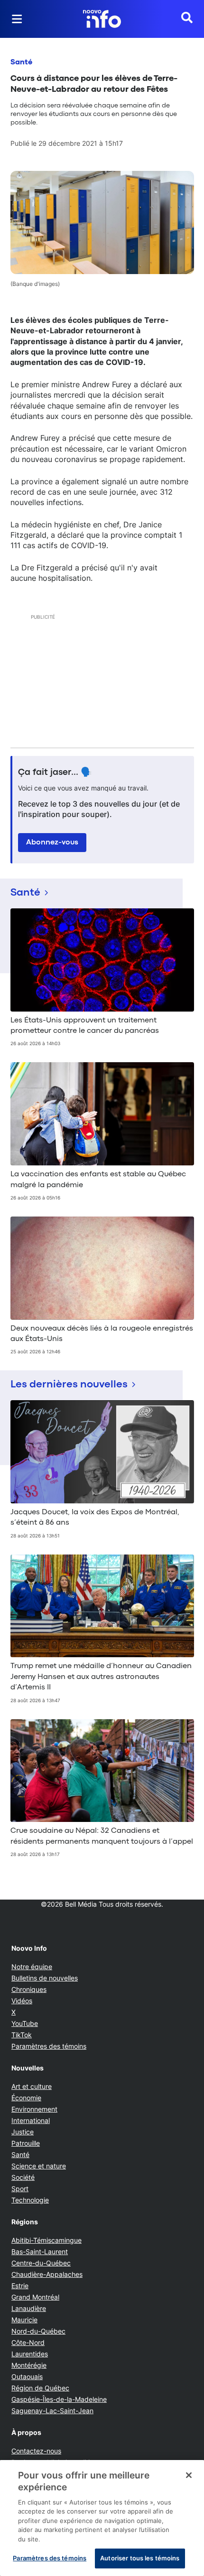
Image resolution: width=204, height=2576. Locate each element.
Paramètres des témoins (49, 2046)
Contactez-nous (36, 2451)
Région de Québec (40, 2388)
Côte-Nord (28, 2342)
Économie (26, 2098)
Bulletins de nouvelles (45, 1978)
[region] (102, 2518)
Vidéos (22, 2001)
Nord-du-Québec (38, 2331)
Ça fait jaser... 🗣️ (55, 773)
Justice (23, 2132)
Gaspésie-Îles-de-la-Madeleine (59, 2399)
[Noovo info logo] (102, 19)
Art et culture (32, 2086)
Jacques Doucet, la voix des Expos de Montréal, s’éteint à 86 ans (95, 1518)
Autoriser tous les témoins (140, 2558)
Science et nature (39, 2166)
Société (23, 2177)
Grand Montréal (35, 2297)
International (31, 2120)
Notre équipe (32, 1967)
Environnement (34, 2109)
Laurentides (30, 2354)
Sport (20, 2189)
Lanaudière (29, 2308)
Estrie (20, 2286)
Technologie (30, 2200)
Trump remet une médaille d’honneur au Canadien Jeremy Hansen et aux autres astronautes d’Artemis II (101, 1677)
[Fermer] (189, 2475)
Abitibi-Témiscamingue (46, 2240)
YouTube (25, 2023)
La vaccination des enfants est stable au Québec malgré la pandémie (98, 1180)
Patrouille (26, 2143)
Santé (21, 62)
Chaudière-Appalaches (47, 2274)
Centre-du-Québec (41, 2263)
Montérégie (29, 2365)
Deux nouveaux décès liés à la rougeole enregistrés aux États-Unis (102, 1334)
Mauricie (24, 2320)
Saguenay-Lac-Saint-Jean (52, 2411)
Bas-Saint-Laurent (40, 2252)
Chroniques (29, 1989)
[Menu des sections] (17, 19)
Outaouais (27, 2376)
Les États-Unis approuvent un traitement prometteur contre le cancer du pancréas (85, 1026)
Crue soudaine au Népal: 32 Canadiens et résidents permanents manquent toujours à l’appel (102, 1836)
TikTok (22, 2035)
